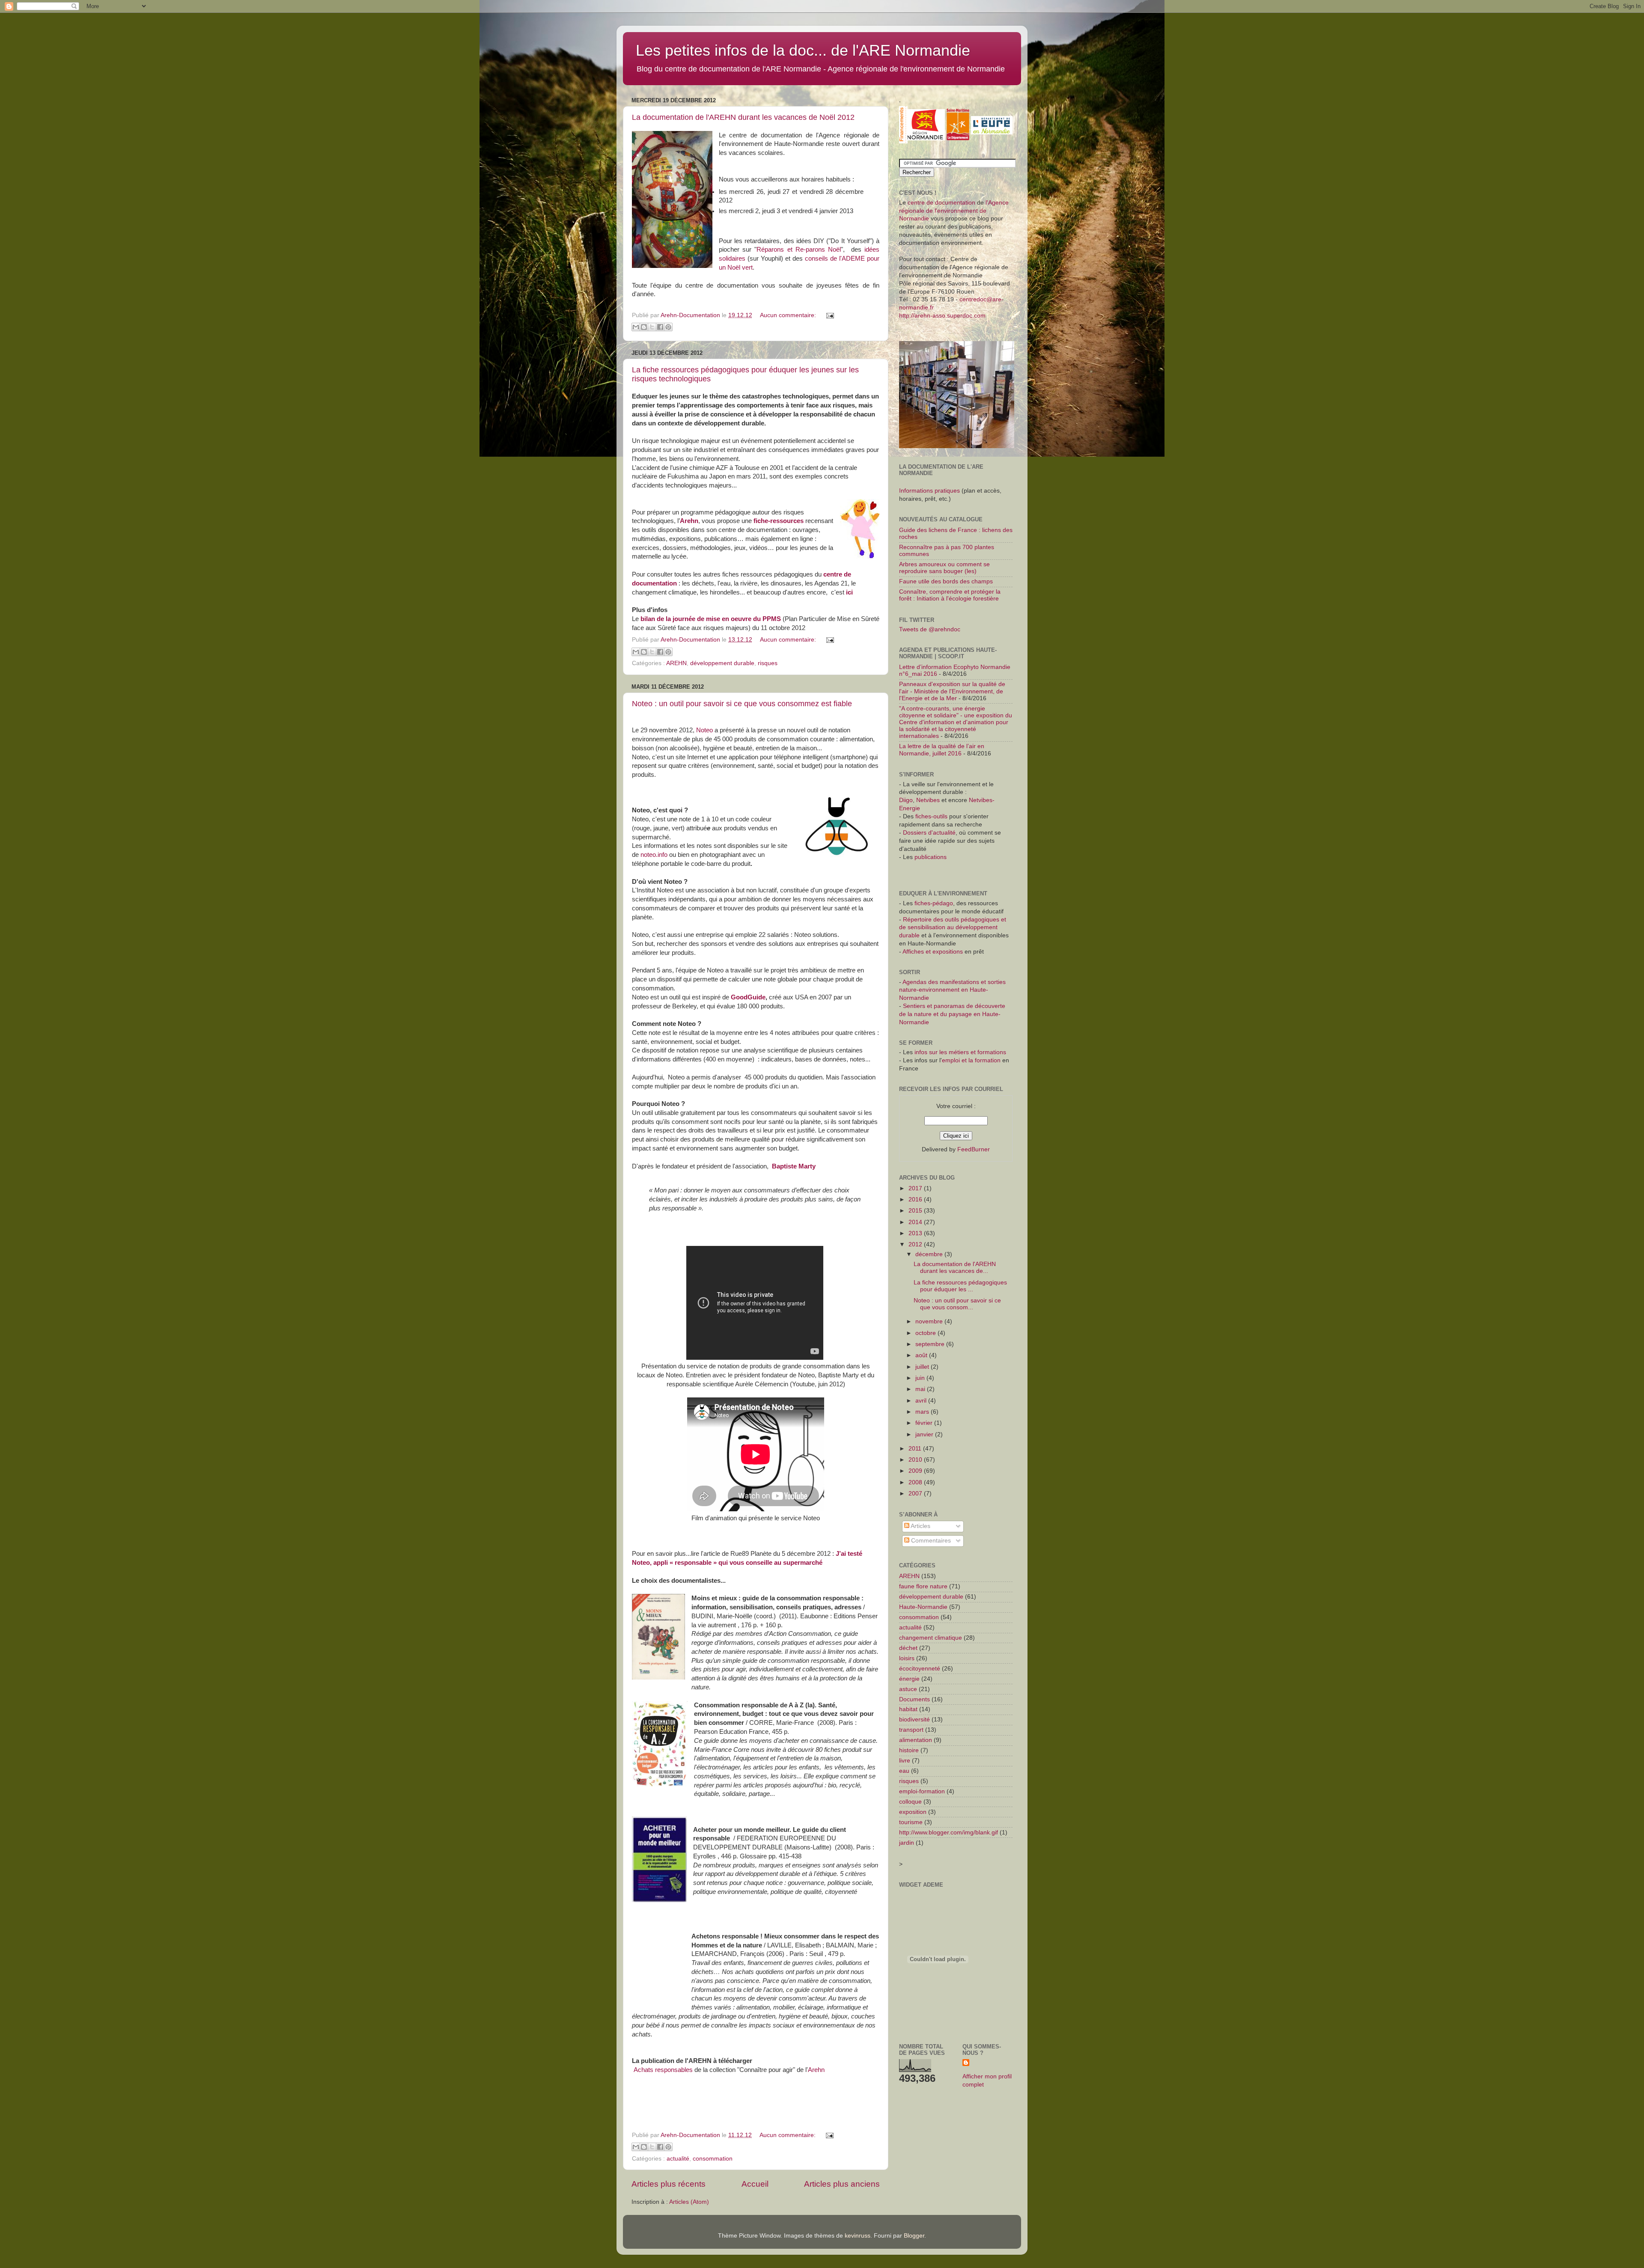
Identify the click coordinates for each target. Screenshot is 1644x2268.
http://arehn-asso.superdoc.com (942, 316)
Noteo (704, 730)
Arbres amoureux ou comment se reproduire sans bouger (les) (944, 568)
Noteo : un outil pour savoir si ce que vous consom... (957, 1304)
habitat (908, 1709)
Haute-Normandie (923, 1607)
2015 (916, 1211)
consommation (713, 2159)
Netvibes (929, 800)
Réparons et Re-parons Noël (799, 250)
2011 (916, 1449)
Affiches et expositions (933, 952)
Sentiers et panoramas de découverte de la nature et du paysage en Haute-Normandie (952, 1014)
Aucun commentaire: (789, 315)
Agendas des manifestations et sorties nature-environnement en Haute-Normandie (952, 990)
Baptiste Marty (794, 1166)
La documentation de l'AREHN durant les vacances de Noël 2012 (743, 117)
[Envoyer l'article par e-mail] (829, 315)
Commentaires (930, 1541)
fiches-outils (931, 816)
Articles (920, 1526)
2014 (916, 1222)
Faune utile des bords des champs (946, 581)
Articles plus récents (669, 2184)
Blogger (914, 2236)
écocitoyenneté (920, 1669)
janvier (925, 1434)
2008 (916, 1482)
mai (921, 1389)
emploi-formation (922, 1791)
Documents (914, 1699)
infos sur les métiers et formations (960, 1052)
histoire (909, 1750)
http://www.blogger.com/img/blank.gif (949, 1833)
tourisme (911, 1822)
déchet (908, 1648)
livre (905, 1761)
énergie (909, 1679)
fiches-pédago (934, 903)
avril (922, 1401)
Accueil (755, 2184)
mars (923, 1412)
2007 (916, 1494)
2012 (916, 1244)
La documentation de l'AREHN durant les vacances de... (955, 1268)
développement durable (722, 663)
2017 (916, 1188)
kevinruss (858, 2236)
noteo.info (654, 855)
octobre (926, 1333)
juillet (923, 1367)
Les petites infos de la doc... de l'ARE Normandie (803, 50)
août (922, 1355)
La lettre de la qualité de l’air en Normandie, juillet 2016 (942, 750)
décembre (930, 1254)
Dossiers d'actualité (929, 833)
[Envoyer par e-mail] (636, 327)
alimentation (916, 1740)
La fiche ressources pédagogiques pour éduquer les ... (960, 1286)
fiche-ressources (779, 521)
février (925, 1423)
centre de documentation (941, 203)
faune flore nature (923, 1586)
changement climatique (931, 1638)
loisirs (907, 1658)
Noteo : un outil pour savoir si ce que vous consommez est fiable (742, 704)
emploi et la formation (971, 1060)
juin (921, 1378)
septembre (931, 1344)
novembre (930, 1321)
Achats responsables (663, 2070)
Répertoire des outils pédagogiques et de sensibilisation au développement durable (953, 928)
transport (911, 1730)
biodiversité (914, 1720)
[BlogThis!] (644, 327)
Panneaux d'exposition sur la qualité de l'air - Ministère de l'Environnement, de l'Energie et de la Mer (952, 691)
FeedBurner (974, 1149)
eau (904, 1771)
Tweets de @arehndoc (930, 629)
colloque (910, 1802)
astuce (908, 1689)
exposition (913, 1812)
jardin (907, 1843)
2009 (916, 1471)
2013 (916, 1233)
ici (849, 592)
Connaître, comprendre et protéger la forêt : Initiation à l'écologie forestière (950, 595)
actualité (678, 2159)
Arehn (689, 521)
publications (931, 857)
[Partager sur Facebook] (660, 327)
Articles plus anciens (842, 2184)
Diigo (906, 800)
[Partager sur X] (652, 327)
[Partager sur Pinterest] (668, 327)
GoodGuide (748, 997)
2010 (916, 1460)
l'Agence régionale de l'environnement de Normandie (954, 211)
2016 (916, 1199)
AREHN (676, 663)
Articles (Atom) (689, 2202)
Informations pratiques (929, 491)
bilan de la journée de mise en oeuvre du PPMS (710, 619)
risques (768, 663)
